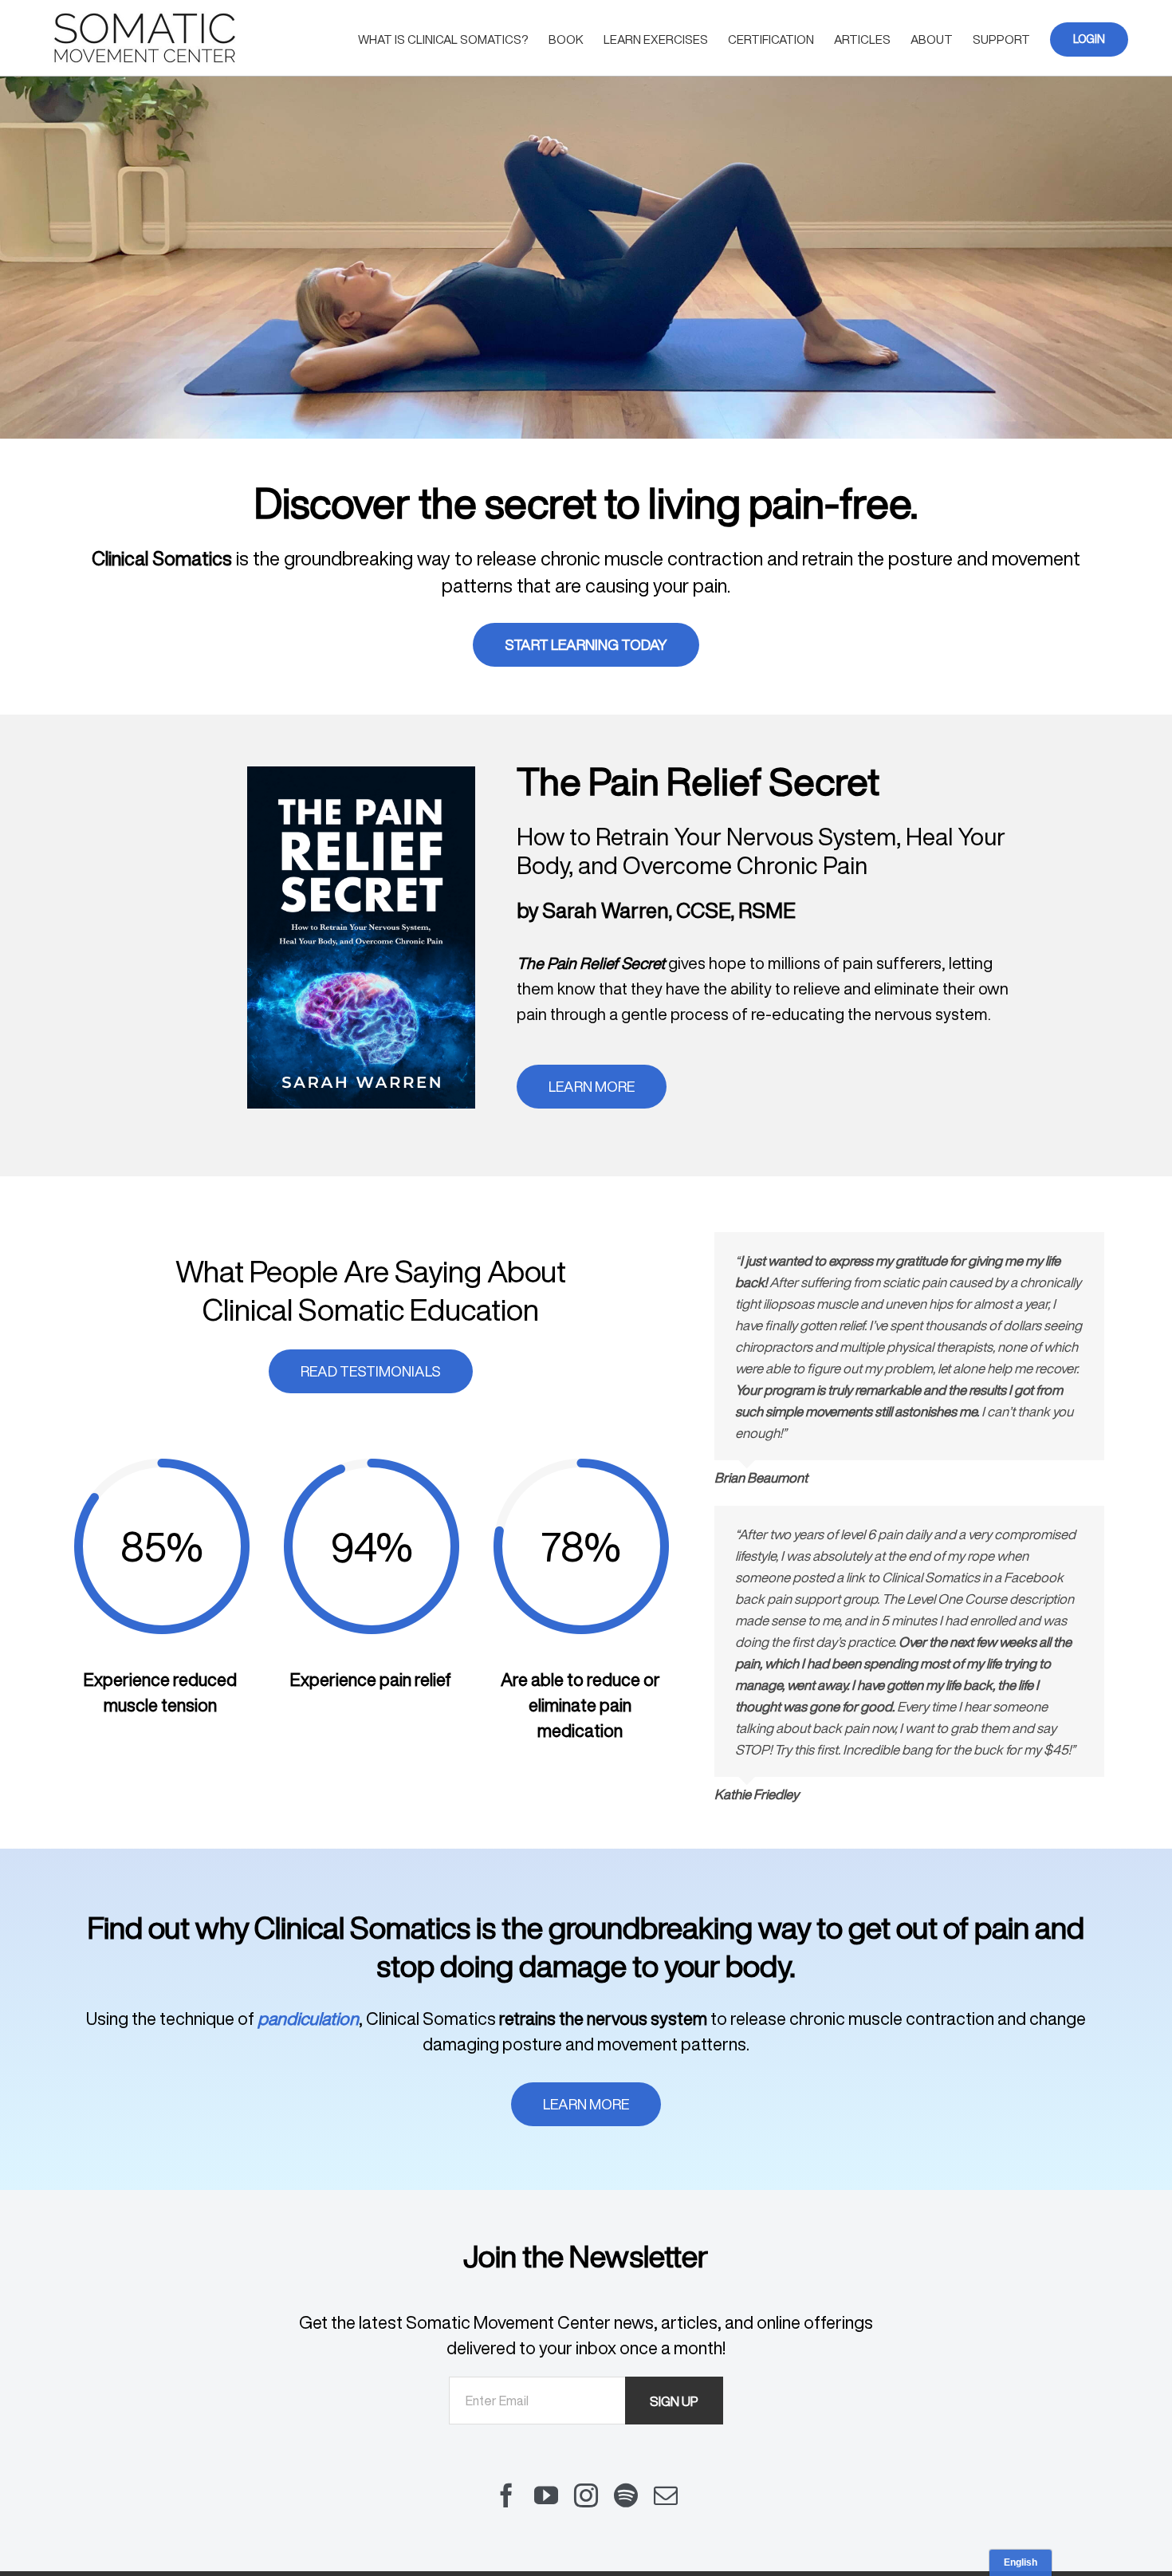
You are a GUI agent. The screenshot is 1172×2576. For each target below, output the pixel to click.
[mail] (666, 2495)
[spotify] (626, 2495)
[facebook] (506, 2495)
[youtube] (546, 2495)
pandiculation (308, 2019)
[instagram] (586, 2495)
